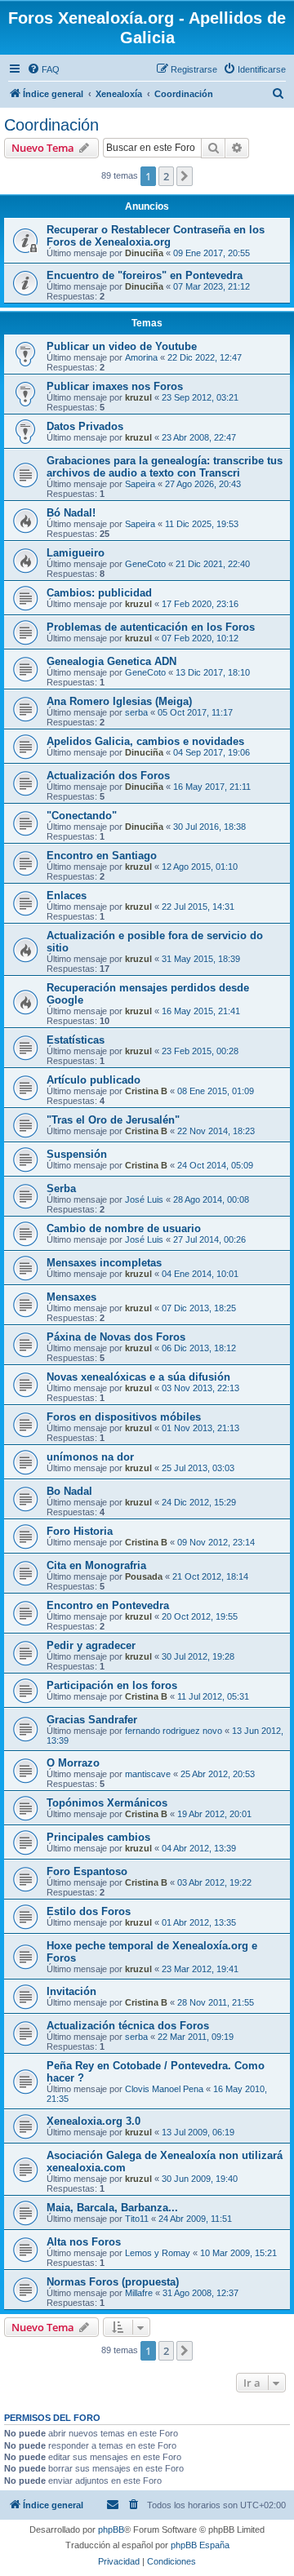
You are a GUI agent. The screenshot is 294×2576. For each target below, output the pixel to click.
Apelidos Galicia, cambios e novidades (145, 741)
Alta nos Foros (84, 2242)
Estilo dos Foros (89, 1911)
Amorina (141, 357)
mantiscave (148, 1774)
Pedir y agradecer (91, 1645)
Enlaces (67, 896)
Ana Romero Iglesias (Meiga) (119, 701)
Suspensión (77, 1154)
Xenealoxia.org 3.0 (94, 2121)
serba (136, 712)
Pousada (144, 1576)
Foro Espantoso (87, 1871)
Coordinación (51, 125)
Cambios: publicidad (99, 593)
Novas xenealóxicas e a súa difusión (138, 1377)
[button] (185, 176)
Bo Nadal (69, 1491)
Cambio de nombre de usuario (124, 1228)
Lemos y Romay (158, 2253)
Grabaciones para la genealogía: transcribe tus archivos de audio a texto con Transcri (165, 467)
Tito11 (137, 2219)
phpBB (111, 2529)
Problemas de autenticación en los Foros (151, 627)
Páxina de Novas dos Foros (116, 1337)
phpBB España (200, 2545)
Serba (61, 1188)
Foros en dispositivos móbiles (124, 1417)
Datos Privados (85, 426)
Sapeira (140, 484)
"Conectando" (82, 816)
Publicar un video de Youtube (122, 346)
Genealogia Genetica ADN (111, 661)
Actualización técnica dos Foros (128, 2026)
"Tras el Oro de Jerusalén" (113, 1120)
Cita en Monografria (96, 1565)
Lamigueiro (76, 553)
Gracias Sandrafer (92, 1720)
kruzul (138, 397)
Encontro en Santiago (102, 856)
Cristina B (146, 1091)
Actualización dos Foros (108, 776)
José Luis (144, 1199)
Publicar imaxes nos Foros (115, 386)
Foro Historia (80, 1531)
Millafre (139, 2293)
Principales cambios (98, 1837)
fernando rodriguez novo (174, 1731)
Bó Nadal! (71, 513)
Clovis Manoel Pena (164, 2089)
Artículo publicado (94, 1080)
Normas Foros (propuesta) (113, 2282)
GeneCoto (145, 564)
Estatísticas (76, 1040)
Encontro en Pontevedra (108, 1605)
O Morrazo (73, 1763)
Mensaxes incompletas (104, 1263)
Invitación (71, 1991)
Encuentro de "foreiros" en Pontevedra (145, 275)
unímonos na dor (90, 1457)
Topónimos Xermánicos (107, 1803)
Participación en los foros (112, 1685)
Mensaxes (71, 1297)
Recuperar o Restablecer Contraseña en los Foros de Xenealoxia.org (156, 236)
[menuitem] (43, 69)
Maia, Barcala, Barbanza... (112, 2208)
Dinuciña (144, 253)
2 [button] (166, 176)
